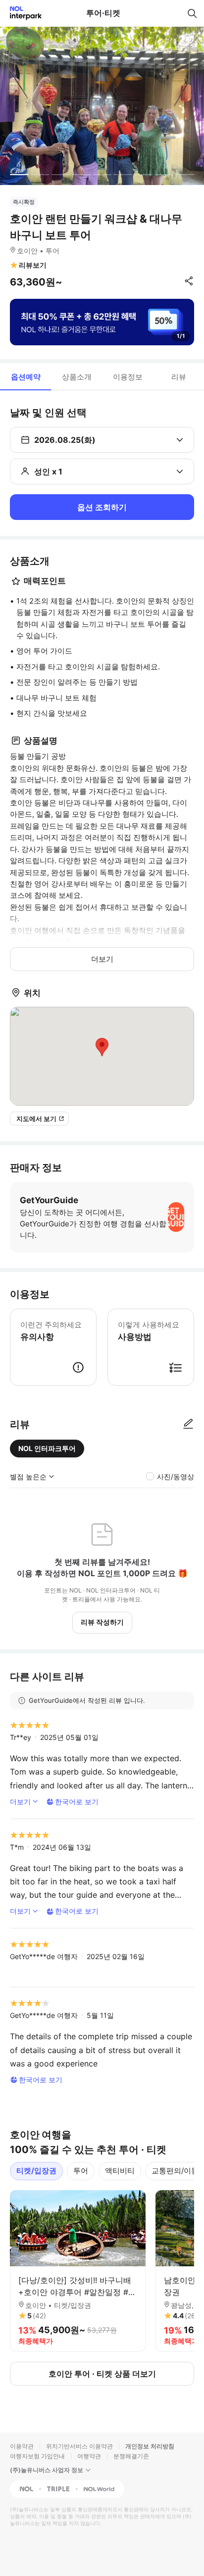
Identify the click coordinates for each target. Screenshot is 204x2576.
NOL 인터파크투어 (47, 1448)
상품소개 (77, 377)
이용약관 (22, 2446)
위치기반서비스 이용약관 (79, 2446)
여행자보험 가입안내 (37, 2456)
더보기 (102, 959)
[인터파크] (22, 13)
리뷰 (179, 377)
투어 (81, 2171)
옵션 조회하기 (102, 507)
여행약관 (89, 2456)
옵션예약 (26, 377)
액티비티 (120, 2171)
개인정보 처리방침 (150, 2446)
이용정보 (128, 377)
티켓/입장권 (36, 2171)
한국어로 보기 (77, 1802)
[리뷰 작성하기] (188, 1424)
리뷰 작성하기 (102, 1622)
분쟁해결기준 (131, 2456)
